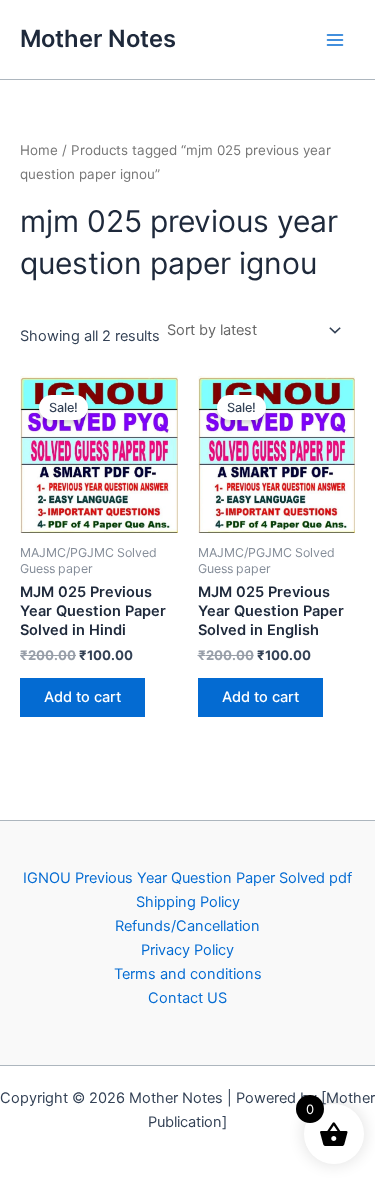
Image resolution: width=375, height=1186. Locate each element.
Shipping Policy (188, 902)
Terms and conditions (188, 974)
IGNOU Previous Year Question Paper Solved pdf (187, 878)
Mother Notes (98, 38)
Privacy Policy (187, 950)
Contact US (187, 998)
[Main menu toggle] (335, 39)
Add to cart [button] (82, 697)
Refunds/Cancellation (187, 926)
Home (39, 150)
